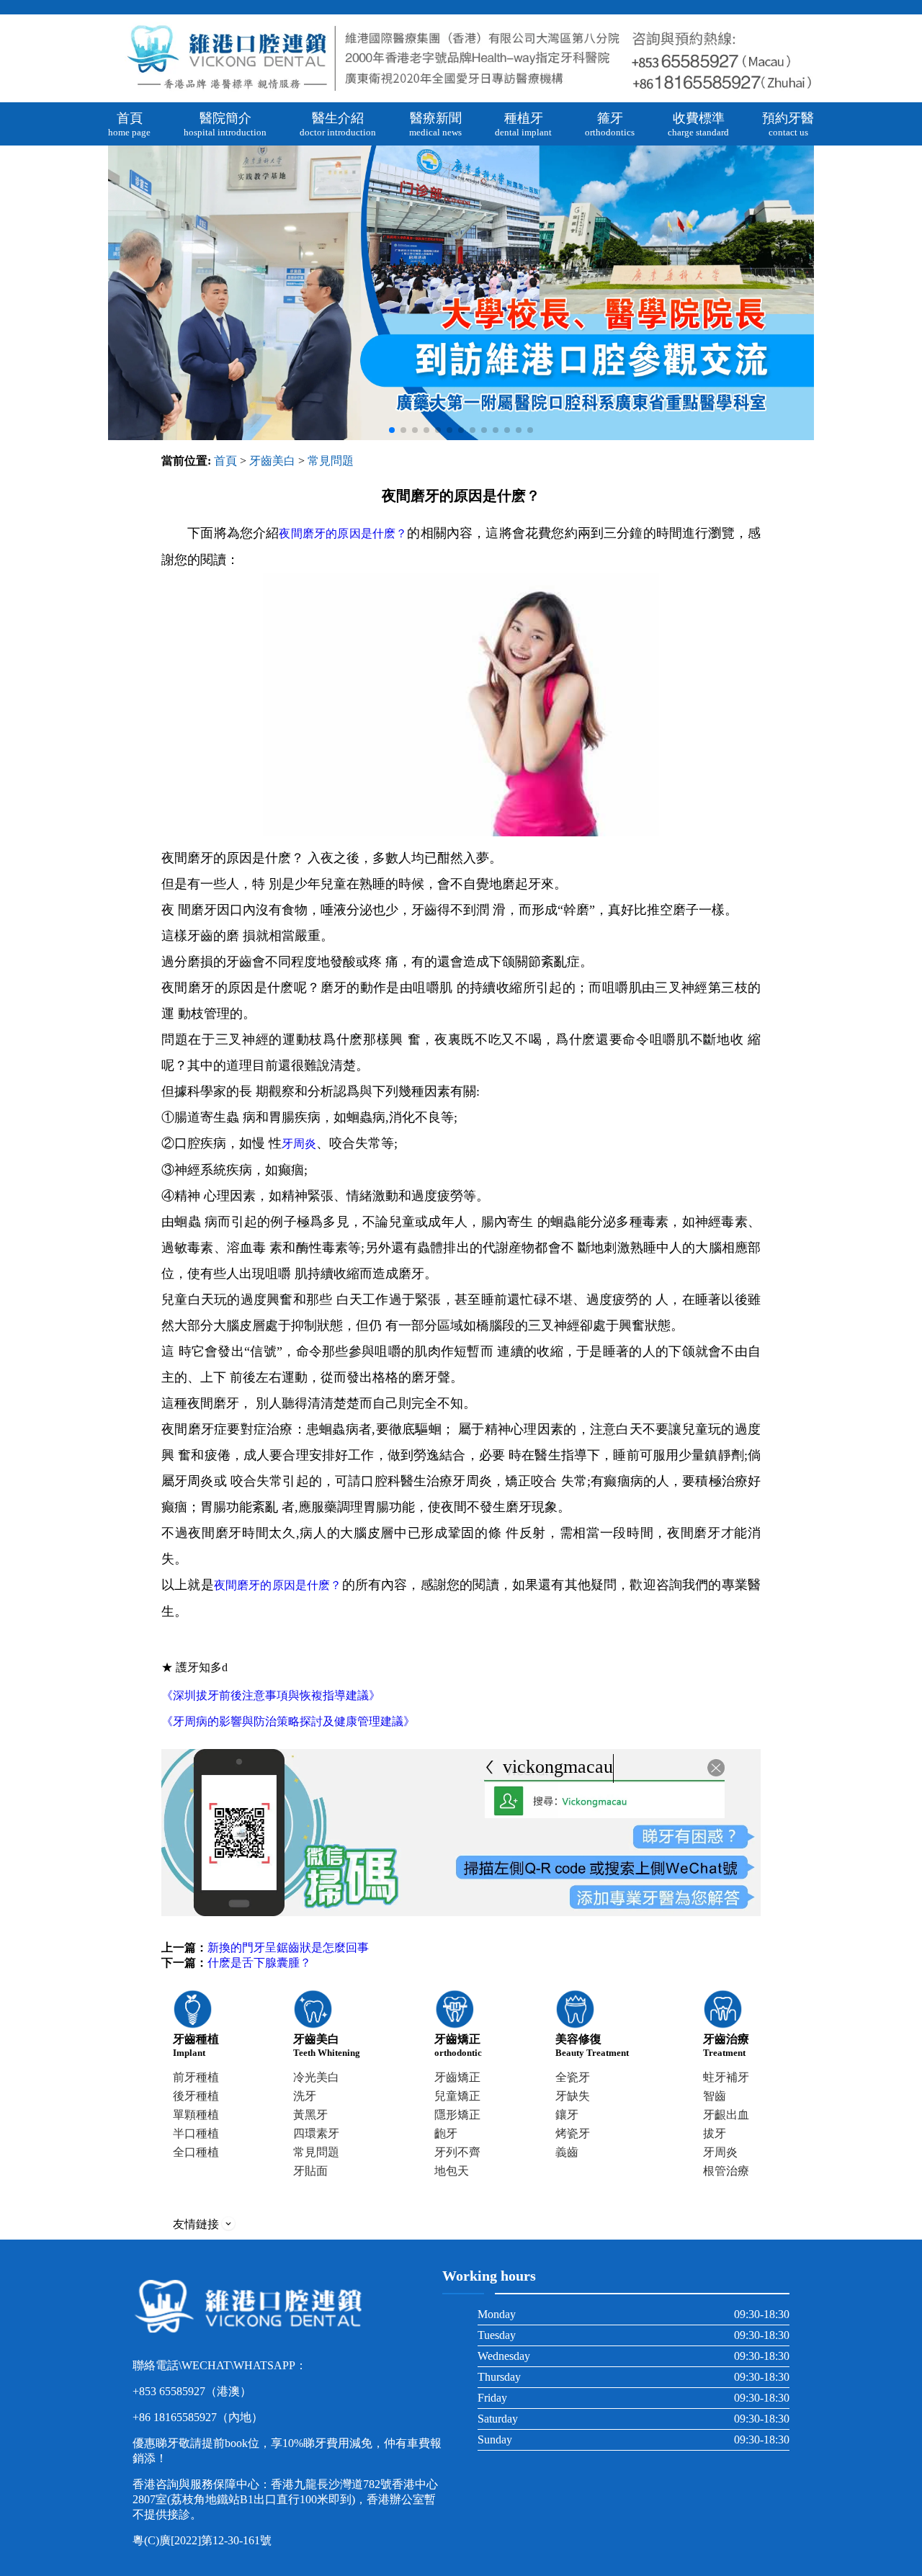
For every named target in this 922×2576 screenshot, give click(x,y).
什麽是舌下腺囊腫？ (259, 1963)
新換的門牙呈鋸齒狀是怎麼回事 (288, 1947)
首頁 (225, 461)
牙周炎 (299, 1144)
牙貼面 (310, 2171)
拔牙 (715, 2133)
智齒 (715, 2096)
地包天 (452, 2171)
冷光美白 (316, 2077)
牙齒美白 (272, 461)
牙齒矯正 (457, 2077)
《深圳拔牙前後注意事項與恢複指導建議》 (271, 1695)
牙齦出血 (726, 2115)
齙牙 (446, 2133)
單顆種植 (196, 2115)
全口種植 (196, 2152)
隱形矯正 (457, 2115)
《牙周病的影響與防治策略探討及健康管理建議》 (288, 1721)
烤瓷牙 (573, 2133)
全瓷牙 (573, 2077)
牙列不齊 (457, 2152)
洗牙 (305, 2096)
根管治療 (726, 2171)
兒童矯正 (457, 2096)
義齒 (567, 2152)
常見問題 (331, 461)
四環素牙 (316, 2133)
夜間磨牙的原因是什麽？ (343, 533)
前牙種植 (196, 2077)
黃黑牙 (310, 2115)
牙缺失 (573, 2096)
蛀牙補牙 (726, 2077)
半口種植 (196, 2133)
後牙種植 (196, 2096)
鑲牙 (567, 2115)
